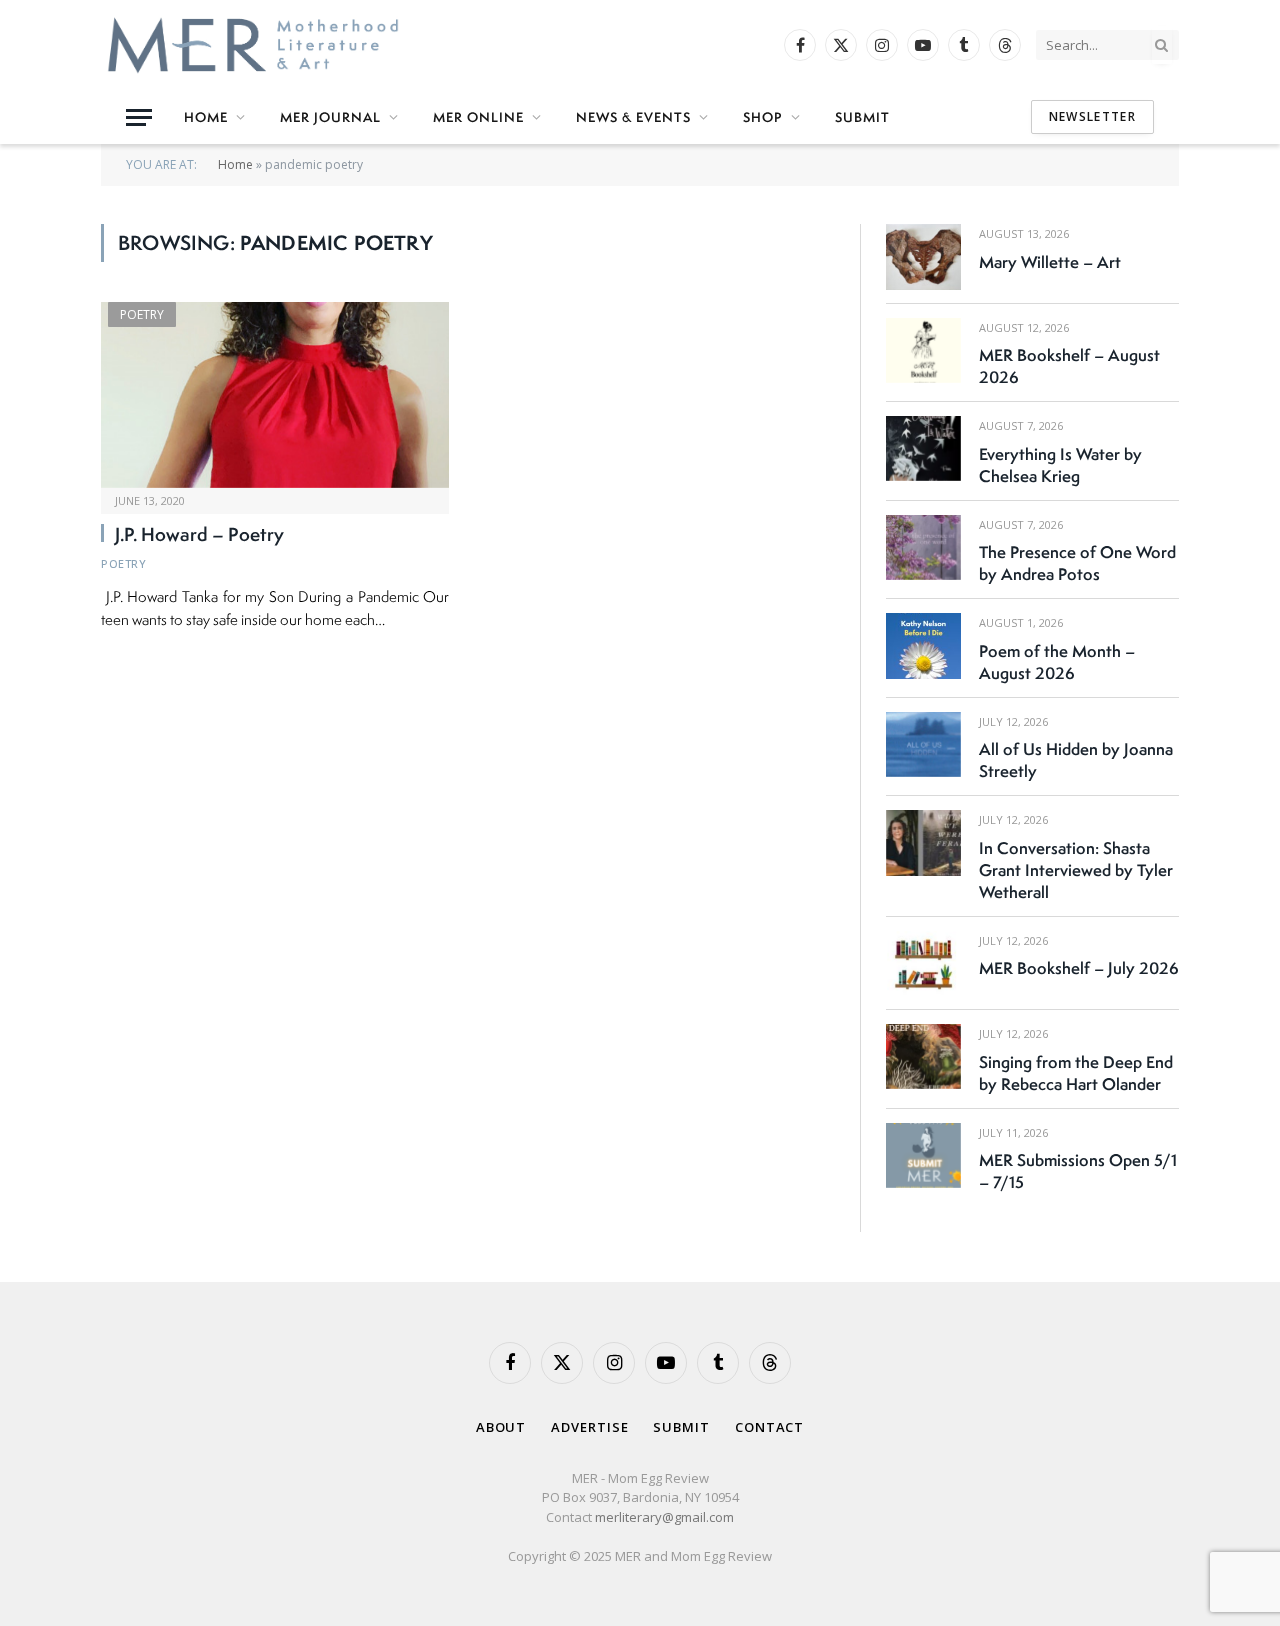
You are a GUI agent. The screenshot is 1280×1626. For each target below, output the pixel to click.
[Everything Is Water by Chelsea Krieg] (923, 448)
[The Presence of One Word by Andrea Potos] (923, 547)
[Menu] (139, 117)
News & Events (633, 117)
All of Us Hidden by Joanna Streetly (1076, 760)
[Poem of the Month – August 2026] (923, 645)
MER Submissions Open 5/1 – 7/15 (1078, 1171)
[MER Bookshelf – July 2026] (923, 963)
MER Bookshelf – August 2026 (1069, 366)
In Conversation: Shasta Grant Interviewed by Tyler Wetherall (1076, 870)
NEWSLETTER (1092, 116)
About (501, 1427)
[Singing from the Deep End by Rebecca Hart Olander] (923, 1056)
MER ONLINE (478, 117)
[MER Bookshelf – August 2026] (923, 350)
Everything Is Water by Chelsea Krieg (1060, 465)
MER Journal (330, 117)
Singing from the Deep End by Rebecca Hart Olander (1076, 1073)
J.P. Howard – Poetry (199, 535)
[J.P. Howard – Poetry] (275, 394)
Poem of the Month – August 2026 (1057, 662)
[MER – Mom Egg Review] (253, 45)
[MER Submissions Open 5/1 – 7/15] (923, 1155)
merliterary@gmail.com (664, 1517)
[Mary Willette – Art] (923, 256)
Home (206, 117)
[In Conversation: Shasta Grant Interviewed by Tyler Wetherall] (923, 842)
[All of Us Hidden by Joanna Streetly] (923, 744)
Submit (862, 117)
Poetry (142, 314)
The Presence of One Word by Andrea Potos (1077, 563)
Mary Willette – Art (1050, 262)
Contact (769, 1427)
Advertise (589, 1427)
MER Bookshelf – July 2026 (1079, 968)
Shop (763, 117)
